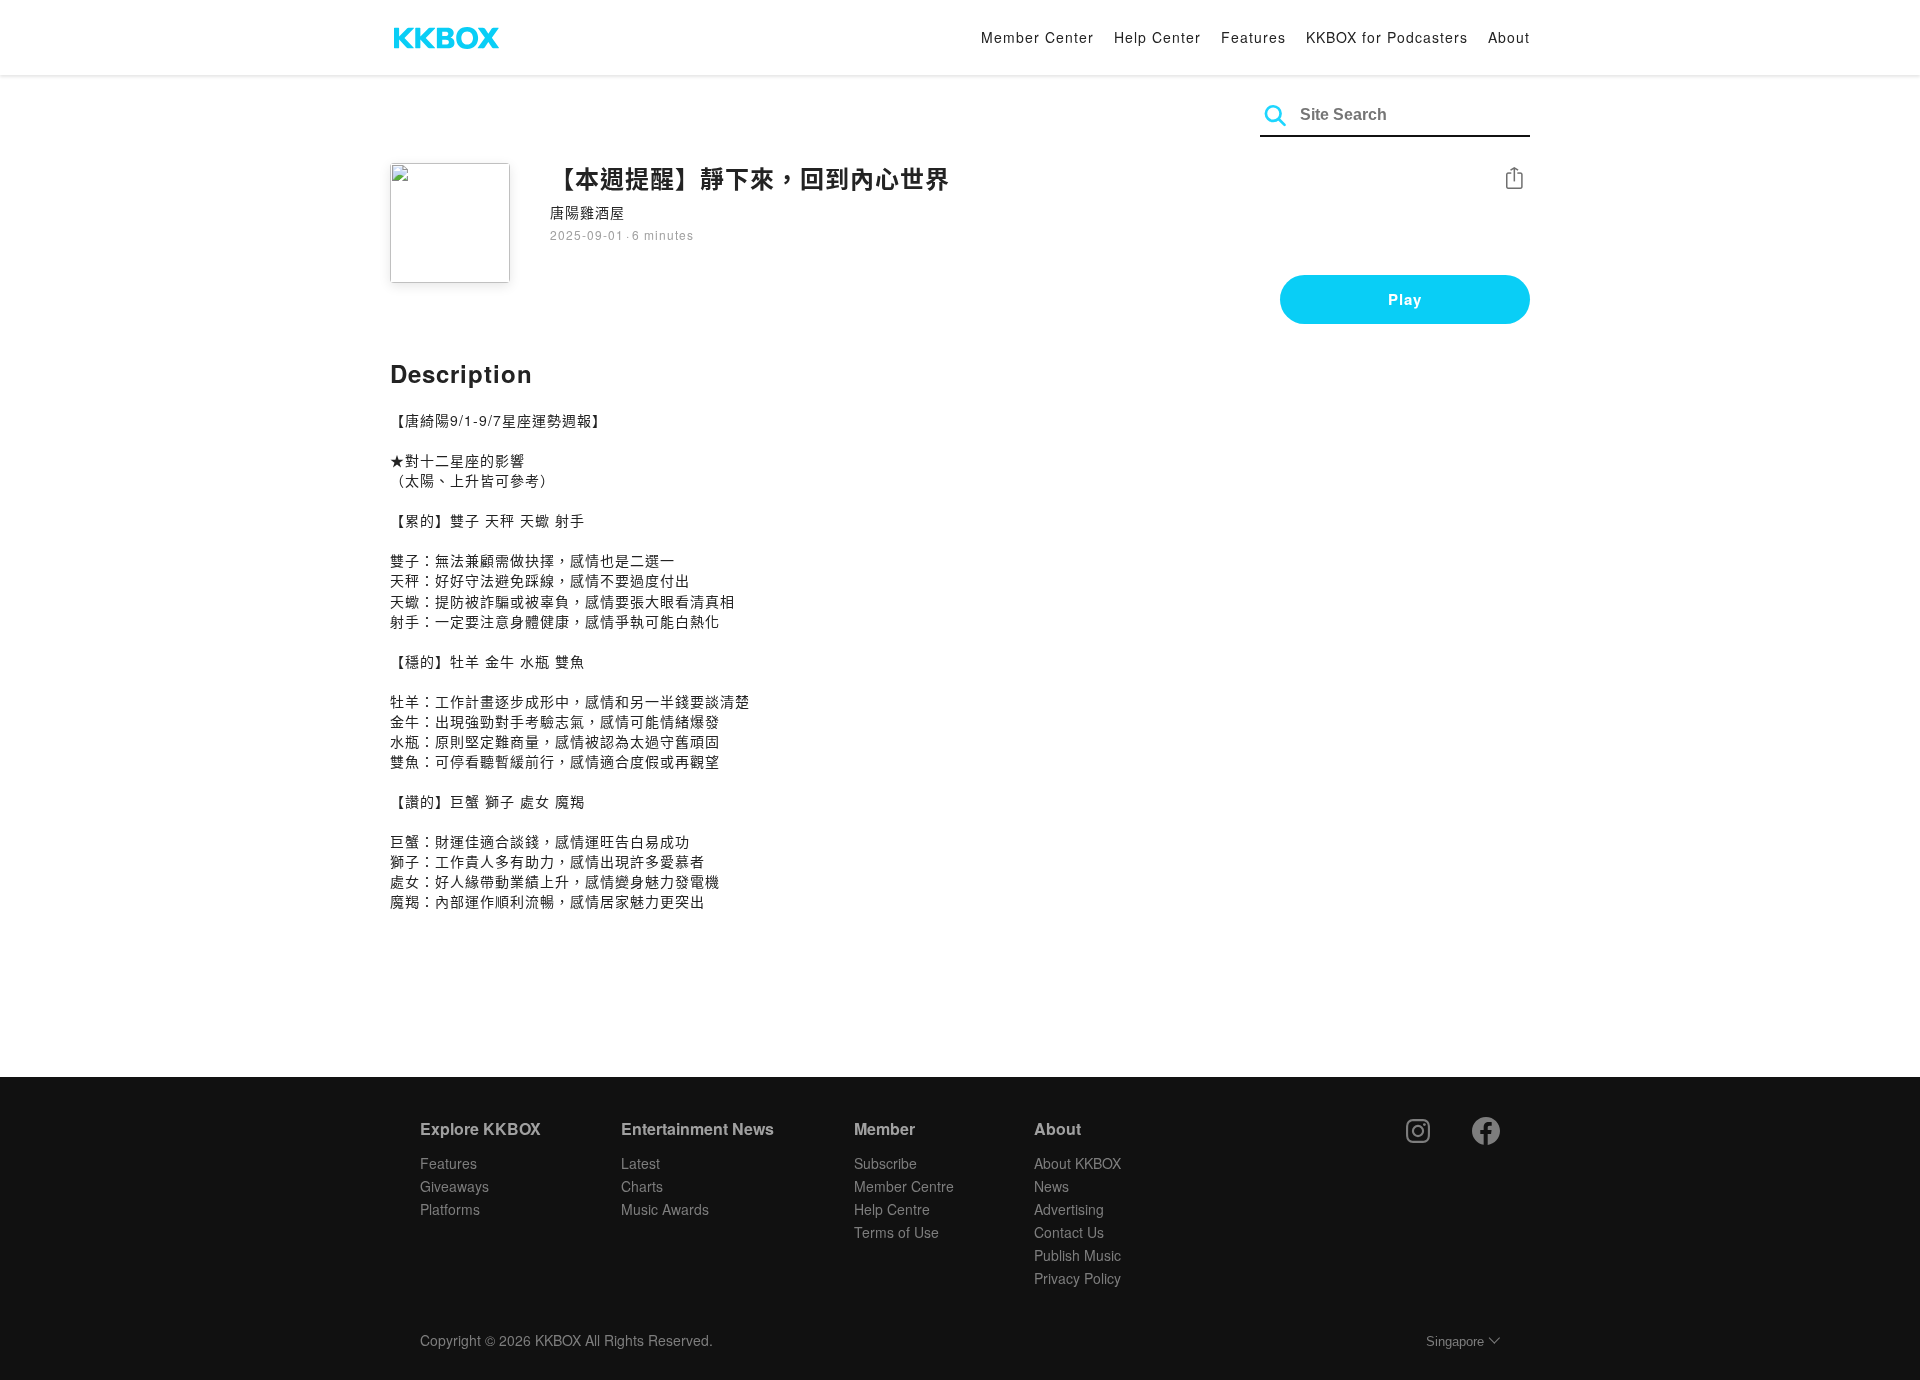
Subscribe (885, 1163)
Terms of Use (896, 1232)
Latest (640, 1163)
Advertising (1069, 1209)
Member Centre (904, 1186)
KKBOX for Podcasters (1387, 37)
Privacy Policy (1077, 1278)
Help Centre (892, 1209)
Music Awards (665, 1209)
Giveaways (454, 1186)
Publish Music (1077, 1255)
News (1051, 1186)
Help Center (1157, 37)
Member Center (1037, 37)
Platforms (450, 1209)
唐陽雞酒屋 (587, 212)
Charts (642, 1186)
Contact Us (1069, 1232)
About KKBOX (1077, 1163)
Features (1253, 37)
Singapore (1455, 1341)
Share (1514, 179)
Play (1405, 299)
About (1509, 37)
